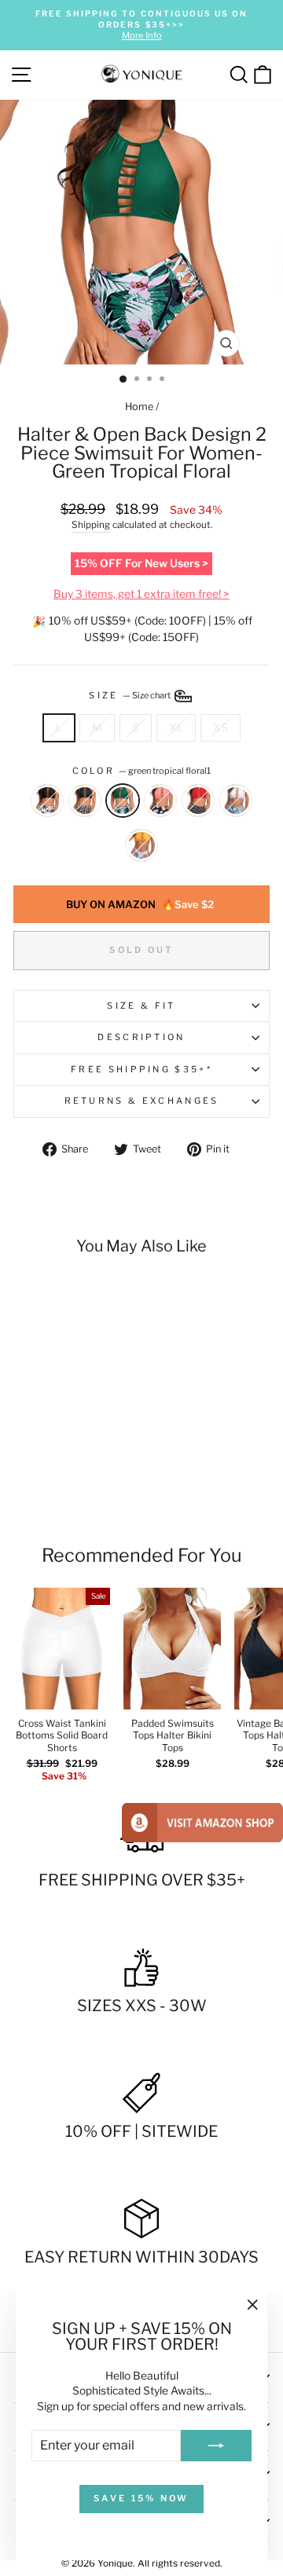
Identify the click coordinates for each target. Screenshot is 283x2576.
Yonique (115, 2563)
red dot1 (198, 801)
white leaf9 (236, 801)
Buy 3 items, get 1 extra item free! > (141, 594)
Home (139, 407)
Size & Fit (141, 1006)
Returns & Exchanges (142, 1101)
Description (141, 1037)
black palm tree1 (47, 801)
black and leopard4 (85, 801)
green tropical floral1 (123, 801)
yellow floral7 (141, 845)
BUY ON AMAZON (140, 904)
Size (130, 695)
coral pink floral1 (160, 801)
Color (142, 771)
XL (176, 727)
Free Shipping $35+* (141, 1069)
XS (221, 727)
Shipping (91, 525)
